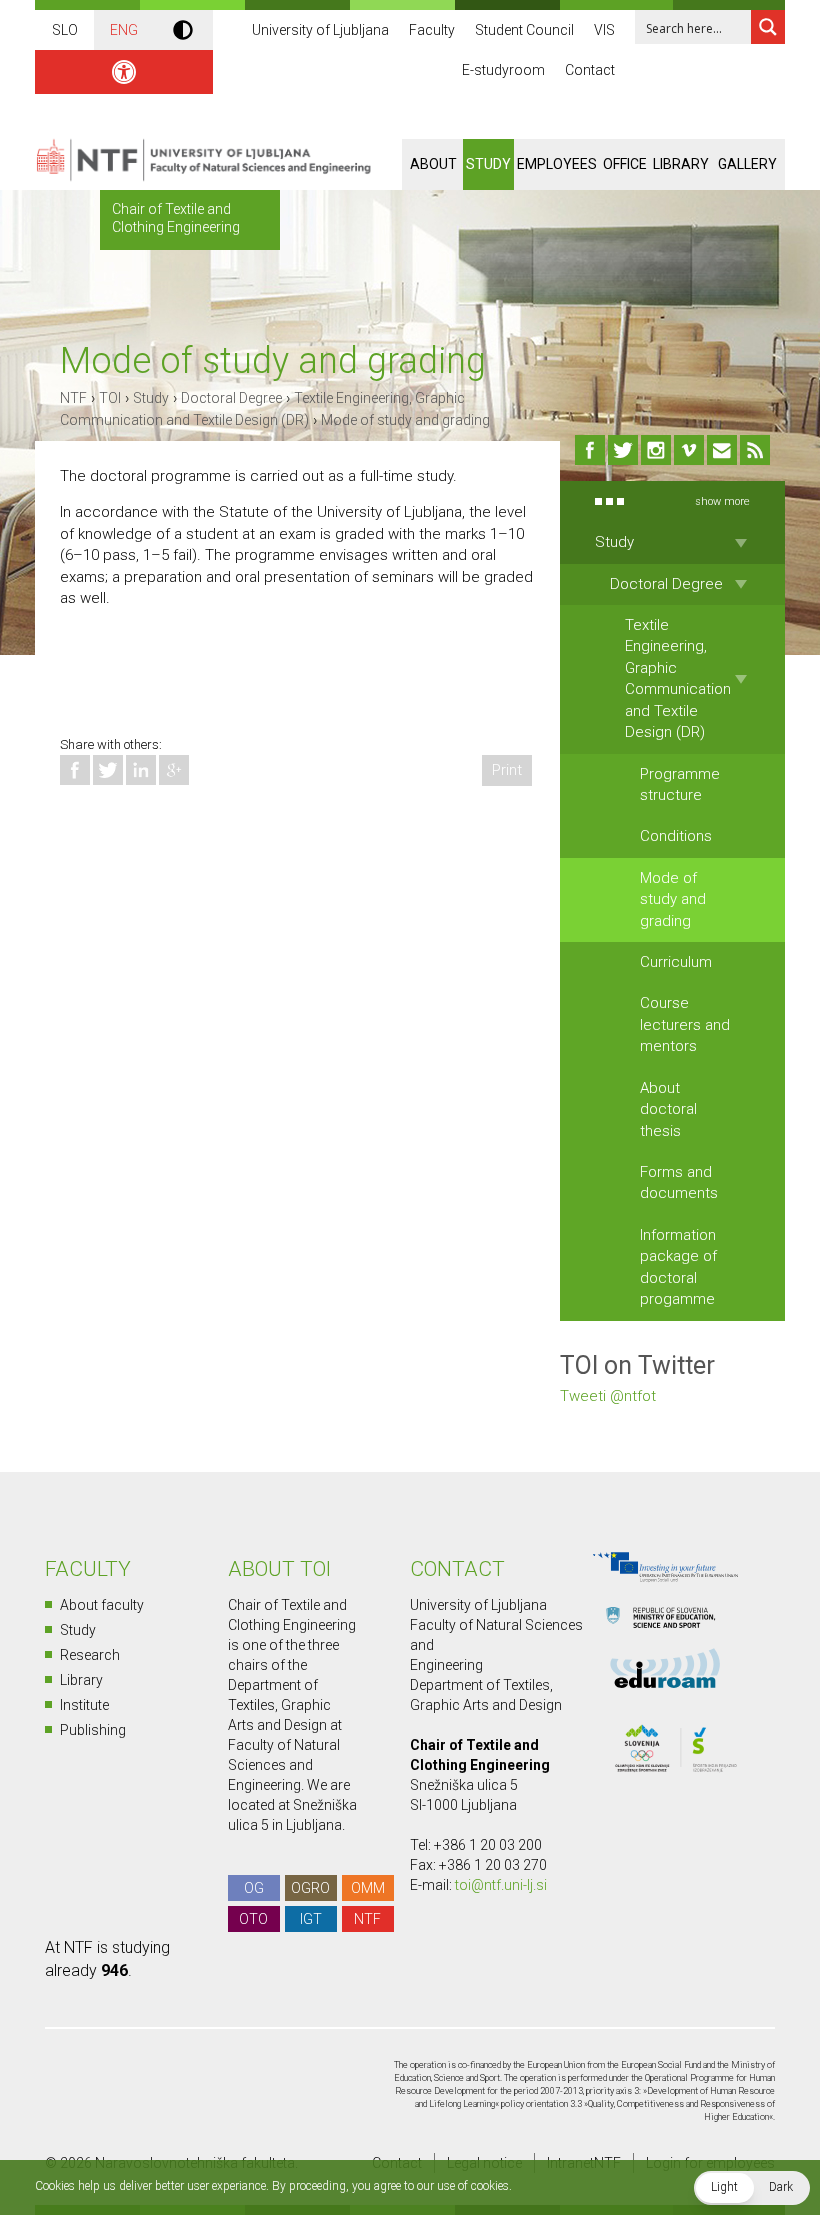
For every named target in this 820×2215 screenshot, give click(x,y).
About (433, 164)
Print (507, 770)
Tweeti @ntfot (608, 1396)
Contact (590, 70)
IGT (311, 1919)
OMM (368, 1888)
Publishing (93, 1730)
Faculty (432, 30)
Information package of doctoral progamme (678, 1267)
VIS (604, 30)
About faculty (102, 1605)
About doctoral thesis (668, 1109)
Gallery (747, 164)
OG (254, 1888)
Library (681, 164)
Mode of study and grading (405, 420)
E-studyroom (503, 70)
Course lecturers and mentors (685, 1024)
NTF (73, 398)
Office (625, 164)
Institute (84, 1705)
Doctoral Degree (231, 398)
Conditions (676, 836)
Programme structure (680, 784)
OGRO (310, 1888)
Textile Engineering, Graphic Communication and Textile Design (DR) (678, 678)
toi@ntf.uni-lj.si (501, 1885)
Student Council (524, 30)
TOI (110, 398)
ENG (124, 30)
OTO (253, 1919)
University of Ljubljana (320, 30)
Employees (557, 164)
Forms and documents (679, 1182)
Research (90, 1655)
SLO (65, 30)
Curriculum (676, 962)
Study (488, 164)
